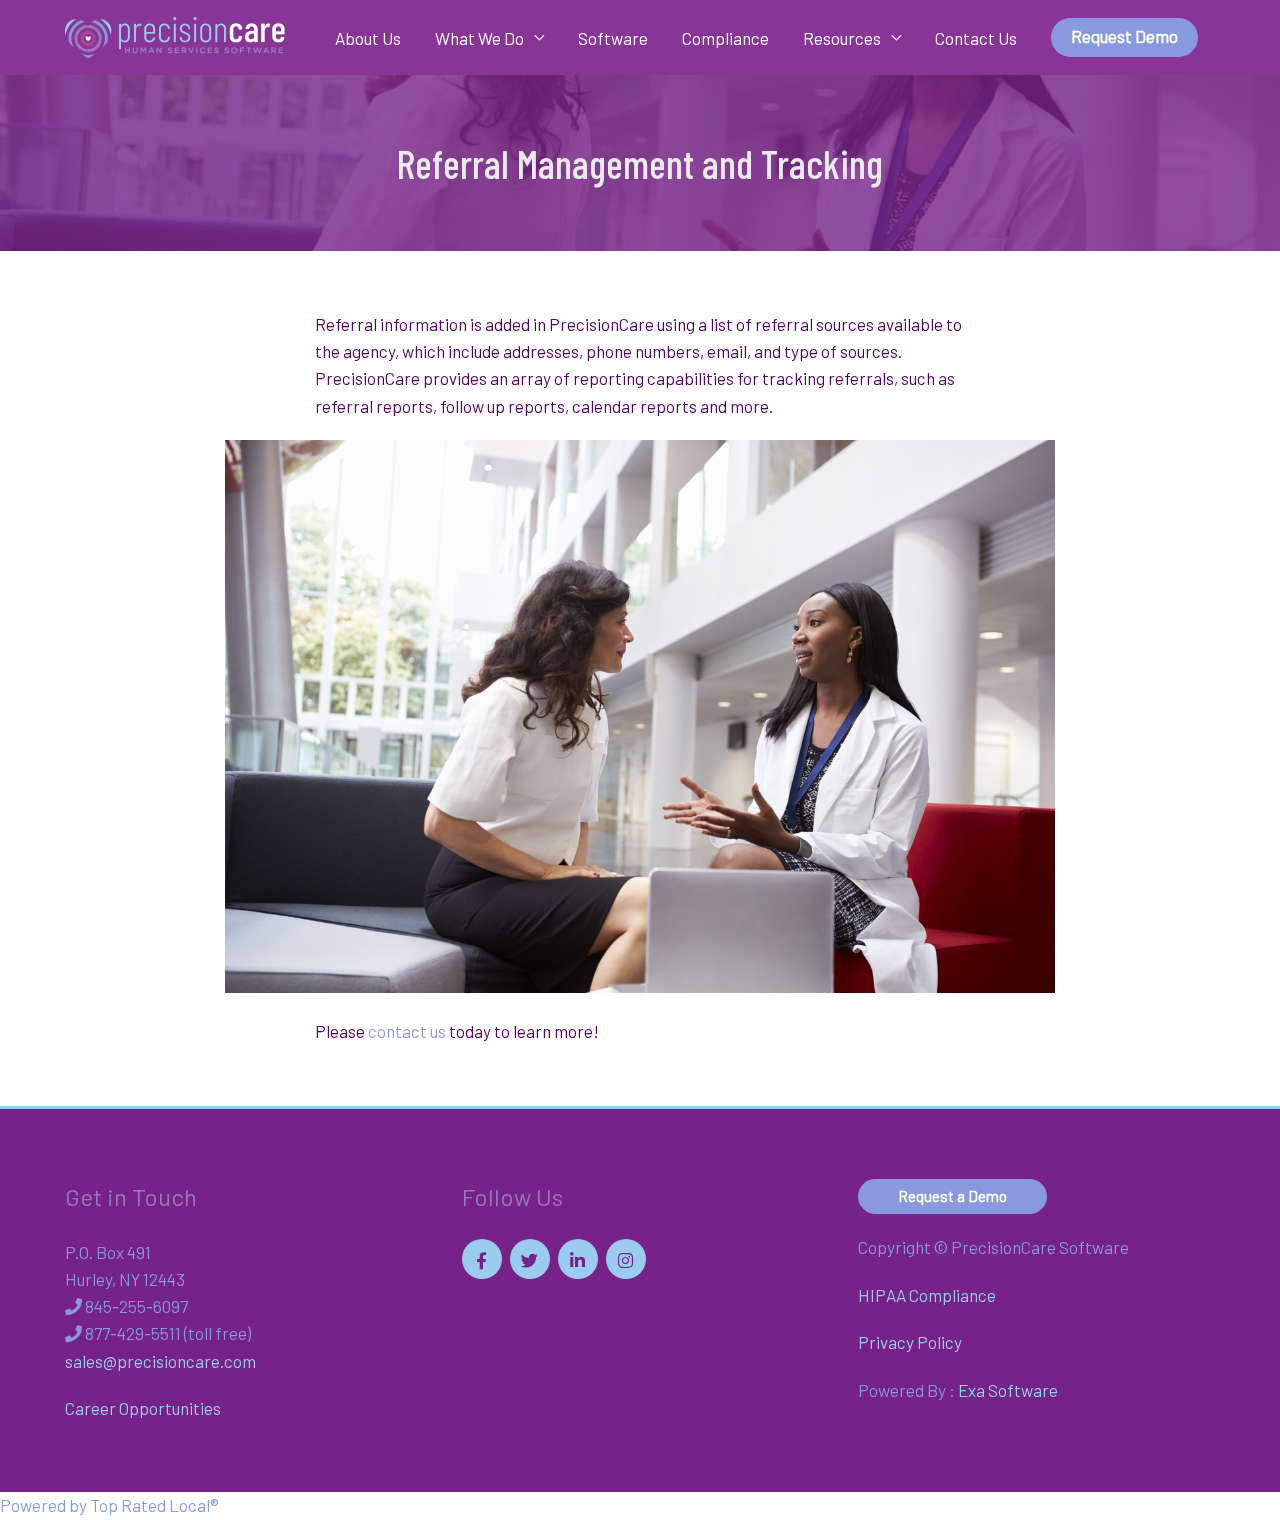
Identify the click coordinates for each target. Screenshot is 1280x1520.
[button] (1124, 37)
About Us (368, 38)
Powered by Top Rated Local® (109, 1505)
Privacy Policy (910, 1342)
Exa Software (1008, 1390)
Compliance (725, 38)
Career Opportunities (143, 1408)
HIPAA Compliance (927, 1295)
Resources (842, 38)
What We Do (479, 38)
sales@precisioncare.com (160, 1361)
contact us (407, 1031)
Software (613, 38)
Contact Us (976, 38)
